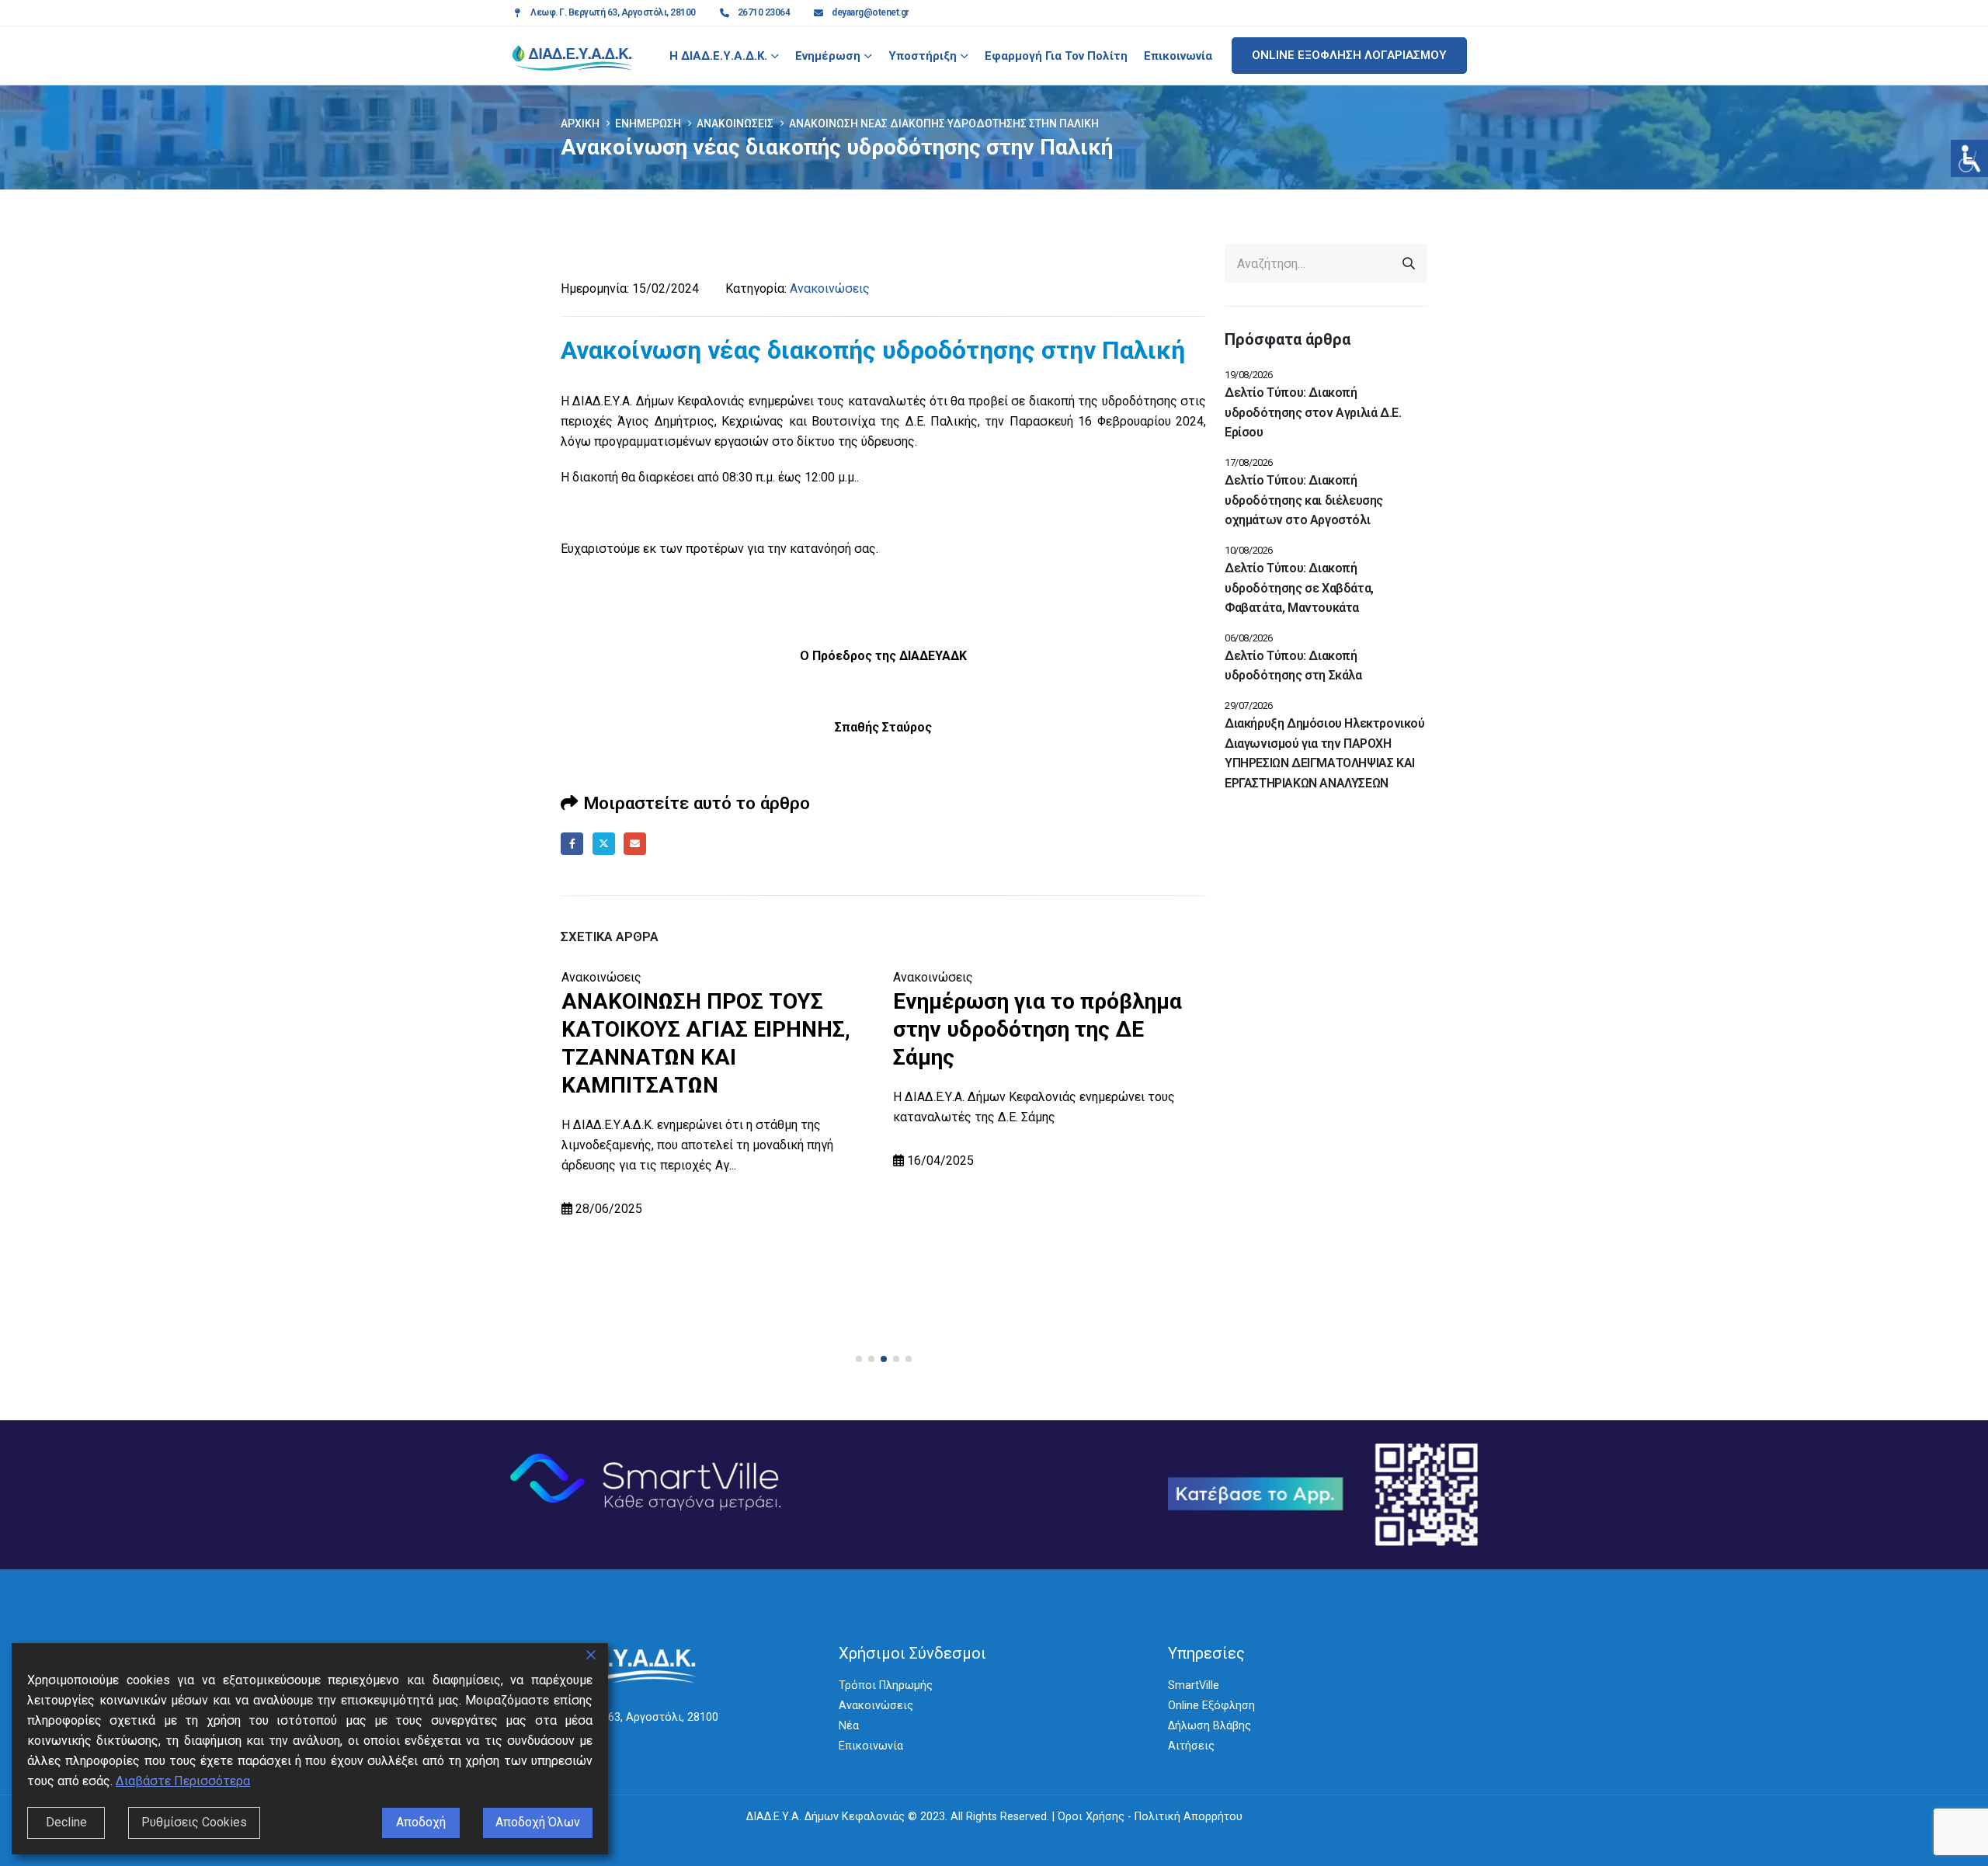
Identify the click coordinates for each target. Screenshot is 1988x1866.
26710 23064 (764, 12)
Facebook (572, 844)
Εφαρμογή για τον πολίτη (1056, 56)
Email (635, 844)
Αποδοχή (421, 1822)
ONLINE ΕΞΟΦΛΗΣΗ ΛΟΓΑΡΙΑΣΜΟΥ (1349, 55)
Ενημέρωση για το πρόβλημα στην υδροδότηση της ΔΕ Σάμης (1037, 1029)
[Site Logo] (572, 56)
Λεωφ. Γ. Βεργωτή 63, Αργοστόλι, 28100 (613, 12)
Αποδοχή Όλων (538, 1822)
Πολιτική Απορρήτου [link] (1189, 1817)
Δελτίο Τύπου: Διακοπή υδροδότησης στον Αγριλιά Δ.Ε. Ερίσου (1313, 412)
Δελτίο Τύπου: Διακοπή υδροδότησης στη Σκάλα (1293, 666)
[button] (859, 1359)
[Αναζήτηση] (1409, 263)
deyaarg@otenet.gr (871, 12)
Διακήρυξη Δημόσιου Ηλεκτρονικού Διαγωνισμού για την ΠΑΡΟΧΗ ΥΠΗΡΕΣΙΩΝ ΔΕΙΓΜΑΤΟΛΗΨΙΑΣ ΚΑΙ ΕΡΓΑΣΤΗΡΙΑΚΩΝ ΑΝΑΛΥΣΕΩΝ (1325, 753)
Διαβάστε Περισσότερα (183, 1781)
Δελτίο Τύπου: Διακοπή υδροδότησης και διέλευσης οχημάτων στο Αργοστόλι (1304, 500)
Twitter (604, 844)
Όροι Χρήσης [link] (1091, 1817)
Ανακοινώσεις (830, 288)
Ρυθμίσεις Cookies (194, 1822)
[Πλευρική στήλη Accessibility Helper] (1969, 158)
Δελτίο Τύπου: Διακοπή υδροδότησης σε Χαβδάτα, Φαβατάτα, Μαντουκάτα (1299, 588)
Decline (66, 1822)
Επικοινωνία (1178, 56)
